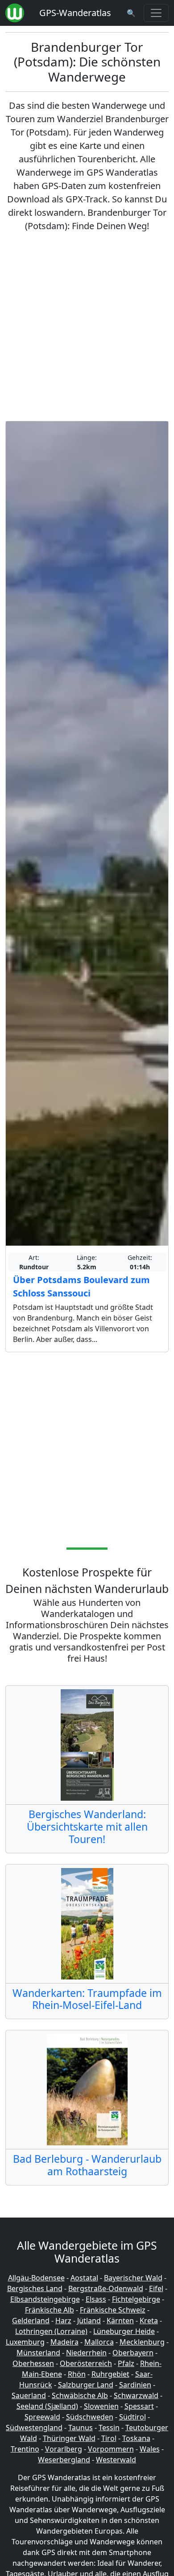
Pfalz (126, 2363)
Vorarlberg (64, 2449)
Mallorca (99, 2342)
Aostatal (84, 2278)
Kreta (149, 2321)
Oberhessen (33, 2363)
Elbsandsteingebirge (45, 2299)
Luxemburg (25, 2342)
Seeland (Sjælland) (47, 2406)
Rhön (77, 2374)
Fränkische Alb (50, 2310)
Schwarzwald (136, 2395)
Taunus (81, 2428)
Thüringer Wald (69, 2438)
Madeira (64, 2342)
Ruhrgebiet (110, 2374)
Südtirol (133, 2417)
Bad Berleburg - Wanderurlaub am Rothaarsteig (87, 2165)
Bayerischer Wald (133, 2278)
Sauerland (29, 2395)
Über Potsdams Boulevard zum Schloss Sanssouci (81, 1286)
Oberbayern (133, 2353)
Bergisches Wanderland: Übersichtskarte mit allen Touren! (87, 1827)
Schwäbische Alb (80, 2395)
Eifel (156, 2288)
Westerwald (116, 2460)
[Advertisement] (87, 327)
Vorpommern (111, 2449)
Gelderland (31, 2321)
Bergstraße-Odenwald (106, 2288)
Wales (150, 2449)
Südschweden (90, 2417)
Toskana (136, 2438)
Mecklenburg (142, 2342)
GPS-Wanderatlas (75, 13)
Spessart (139, 2406)
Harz (63, 2321)
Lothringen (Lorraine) (51, 2331)
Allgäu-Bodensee (36, 2278)
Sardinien (135, 2385)
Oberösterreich (86, 2363)
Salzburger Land (86, 2385)
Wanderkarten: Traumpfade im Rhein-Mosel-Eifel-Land (87, 1999)
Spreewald (42, 2417)
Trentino (25, 2449)
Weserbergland (64, 2460)
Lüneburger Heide (124, 2331)
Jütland (89, 2321)
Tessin (109, 2428)
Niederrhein (86, 2353)
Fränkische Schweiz (113, 2310)
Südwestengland (34, 2428)
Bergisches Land (35, 2288)
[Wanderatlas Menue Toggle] (156, 13)
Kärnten (120, 2321)
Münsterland (38, 2353)
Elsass (96, 2299)
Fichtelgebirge (136, 2299)
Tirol (109, 2438)
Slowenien (101, 2406)
